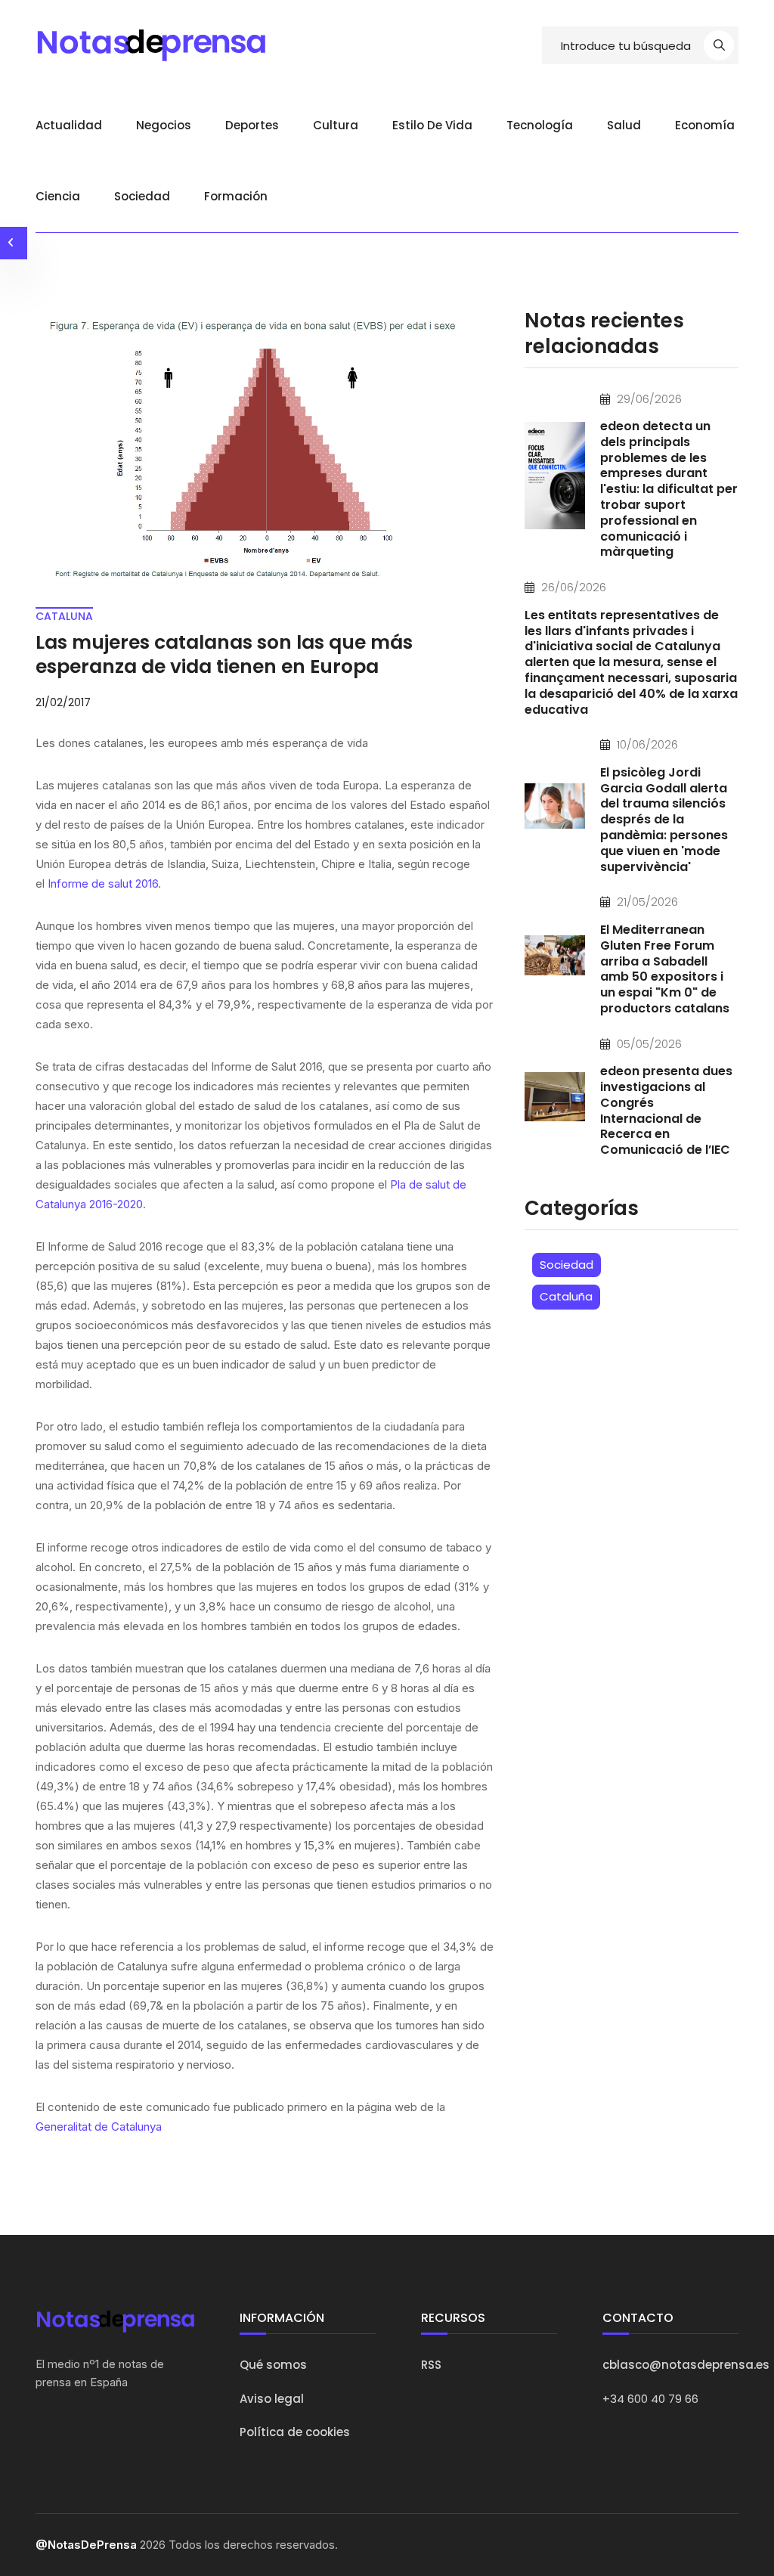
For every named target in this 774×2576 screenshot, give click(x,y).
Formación (236, 196)
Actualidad (69, 125)
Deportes (252, 125)
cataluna (64, 616)
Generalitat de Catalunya (99, 2127)
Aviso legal (272, 2399)
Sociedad (142, 196)
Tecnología (540, 125)
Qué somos (273, 2365)
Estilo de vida (432, 125)
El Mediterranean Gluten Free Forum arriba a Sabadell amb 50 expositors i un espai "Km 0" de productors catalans (665, 969)
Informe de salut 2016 (103, 883)
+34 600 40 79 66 (650, 2399)
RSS (431, 2365)
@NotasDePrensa (86, 2545)
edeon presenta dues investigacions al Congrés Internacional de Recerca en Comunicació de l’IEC (666, 1110)
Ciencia (58, 196)
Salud (624, 125)
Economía (705, 125)
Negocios (164, 125)
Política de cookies (295, 2432)
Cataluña (566, 1296)
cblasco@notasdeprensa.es (686, 2365)
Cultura (336, 125)
